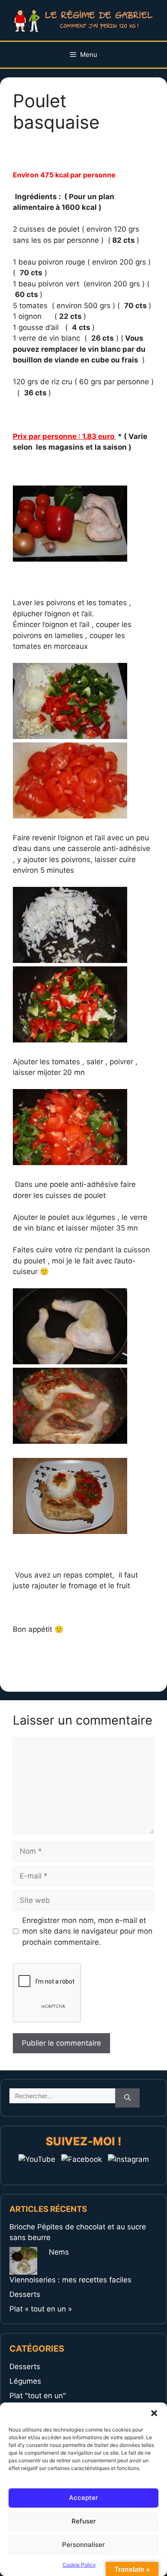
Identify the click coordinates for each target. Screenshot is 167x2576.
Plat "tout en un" (38, 2396)
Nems (59, 2252)
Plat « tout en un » (41, 2309)
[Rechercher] (127, 2098)
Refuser (84, 2521)
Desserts (25, 2294)
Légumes (25, 2381)
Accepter (83, 2498)
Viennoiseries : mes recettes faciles (70, 2280)
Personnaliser (83, 2545)
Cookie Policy (79, 2565)
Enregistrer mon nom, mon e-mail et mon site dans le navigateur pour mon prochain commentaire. (87, 1931)
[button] (154, 2413)
